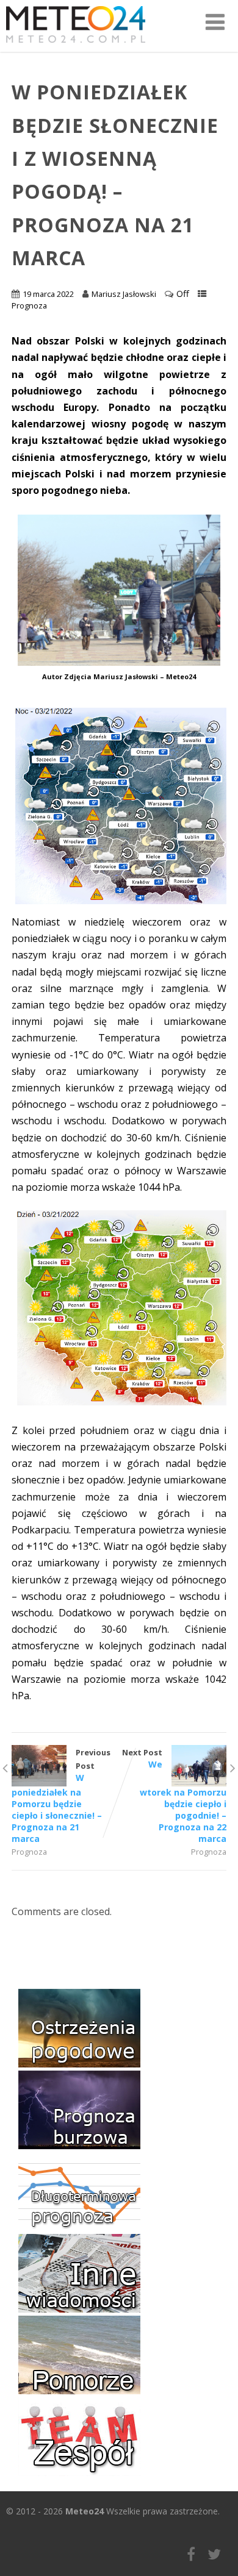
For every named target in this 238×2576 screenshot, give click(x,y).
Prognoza (29, 305)
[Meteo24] (76, 45)
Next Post (174, 1796)
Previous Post (61, 1796)
